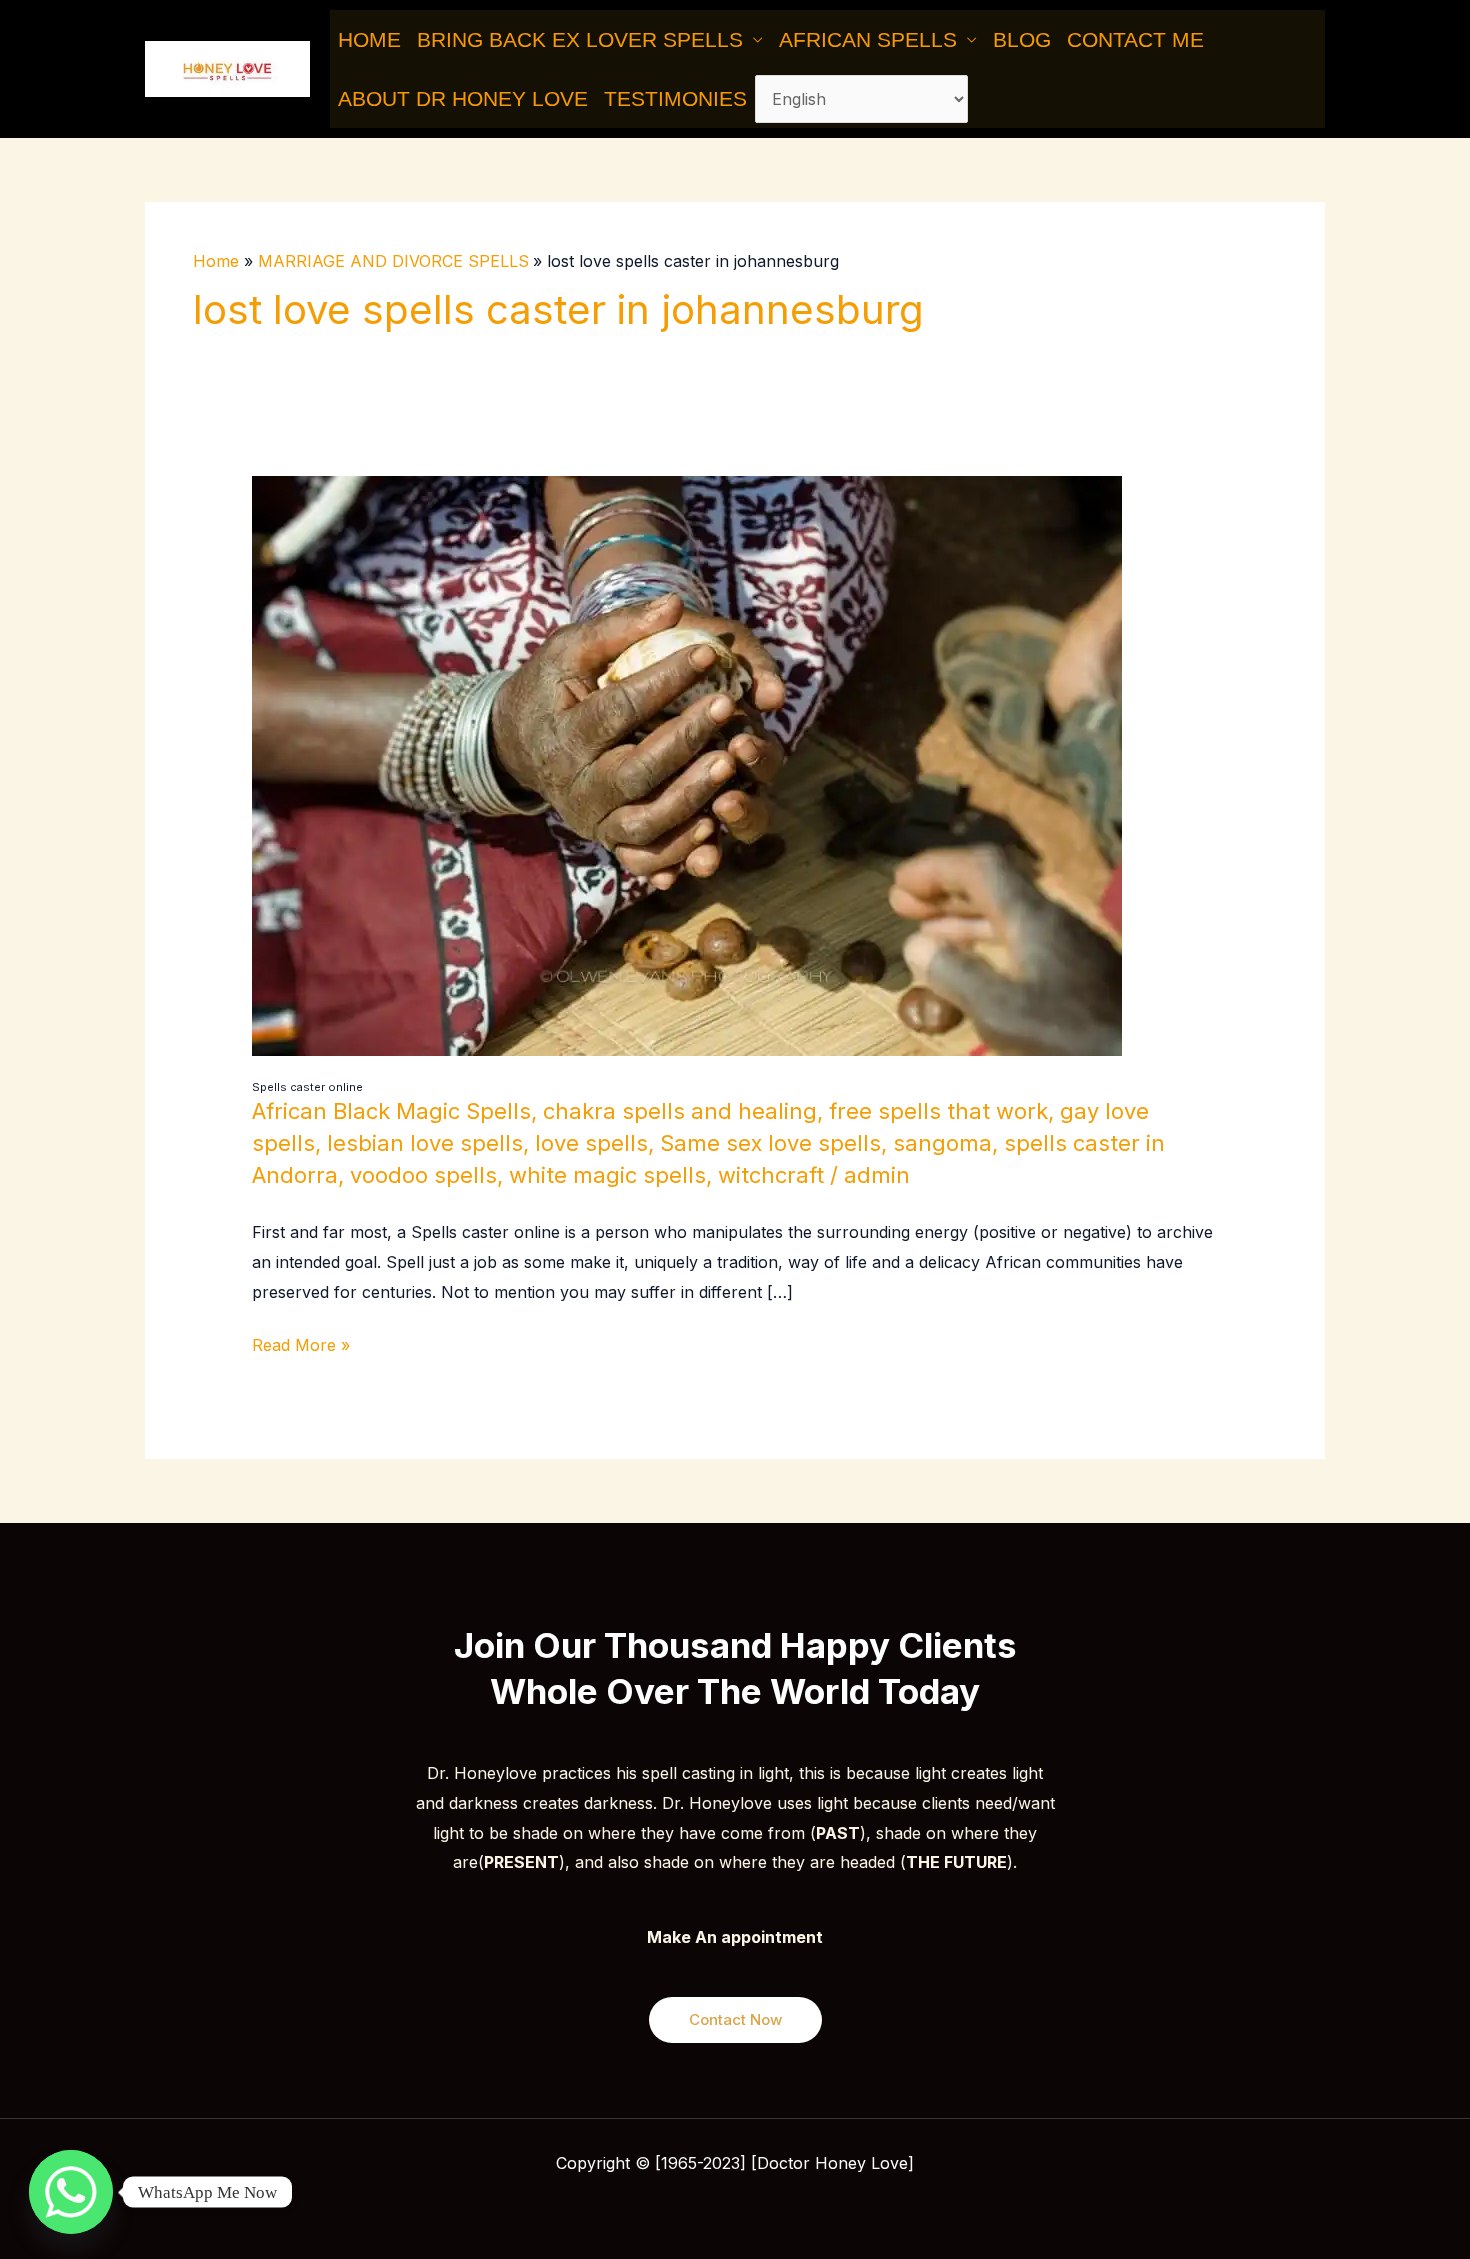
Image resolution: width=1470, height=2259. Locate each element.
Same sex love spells (770, 1143)
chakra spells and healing (680, 1111)
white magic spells (607, 1175)
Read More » (301, 1343)
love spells (591, 1143)
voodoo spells (423, 1175)
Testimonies (675, 98)
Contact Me (1135, 39)
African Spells (868, 39)
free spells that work (938, 1111)
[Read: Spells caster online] (687, 764)
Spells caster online (307, 1087)
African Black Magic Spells (391, 1111)
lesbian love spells (425, 1143)
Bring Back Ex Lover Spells (580, 39)
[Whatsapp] (71, 2192)
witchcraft (771, 1175)
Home (369, 39)
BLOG (1022, 39)
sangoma (942, 1143)
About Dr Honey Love (463, 98)
